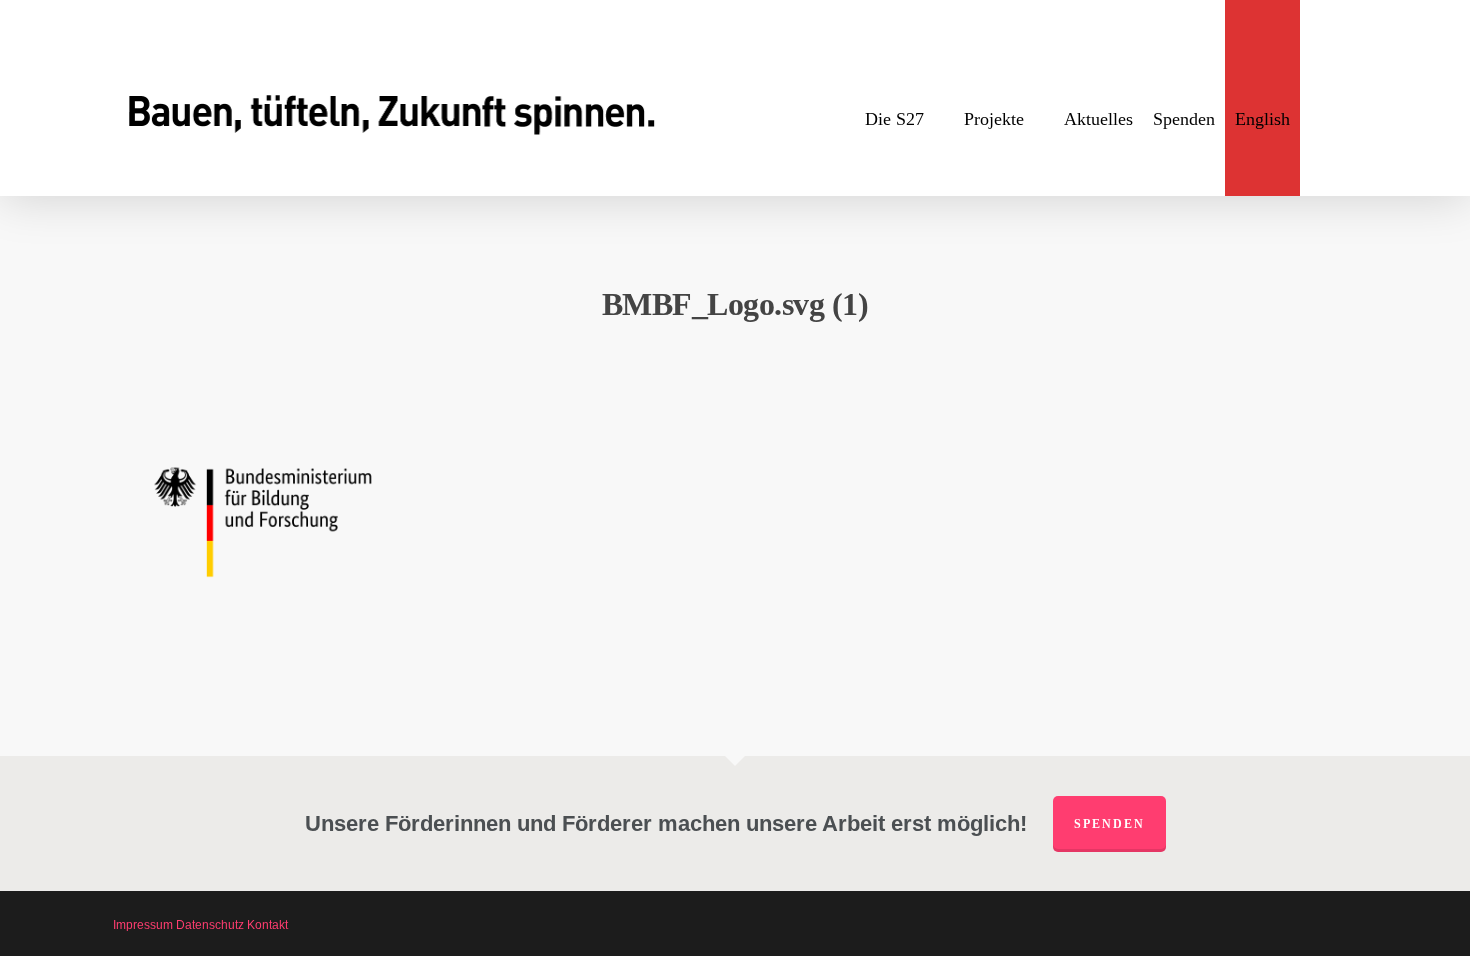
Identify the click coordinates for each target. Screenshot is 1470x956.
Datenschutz (210, 925)
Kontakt (267, 925)
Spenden (1109, 824)
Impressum (143, 925)
